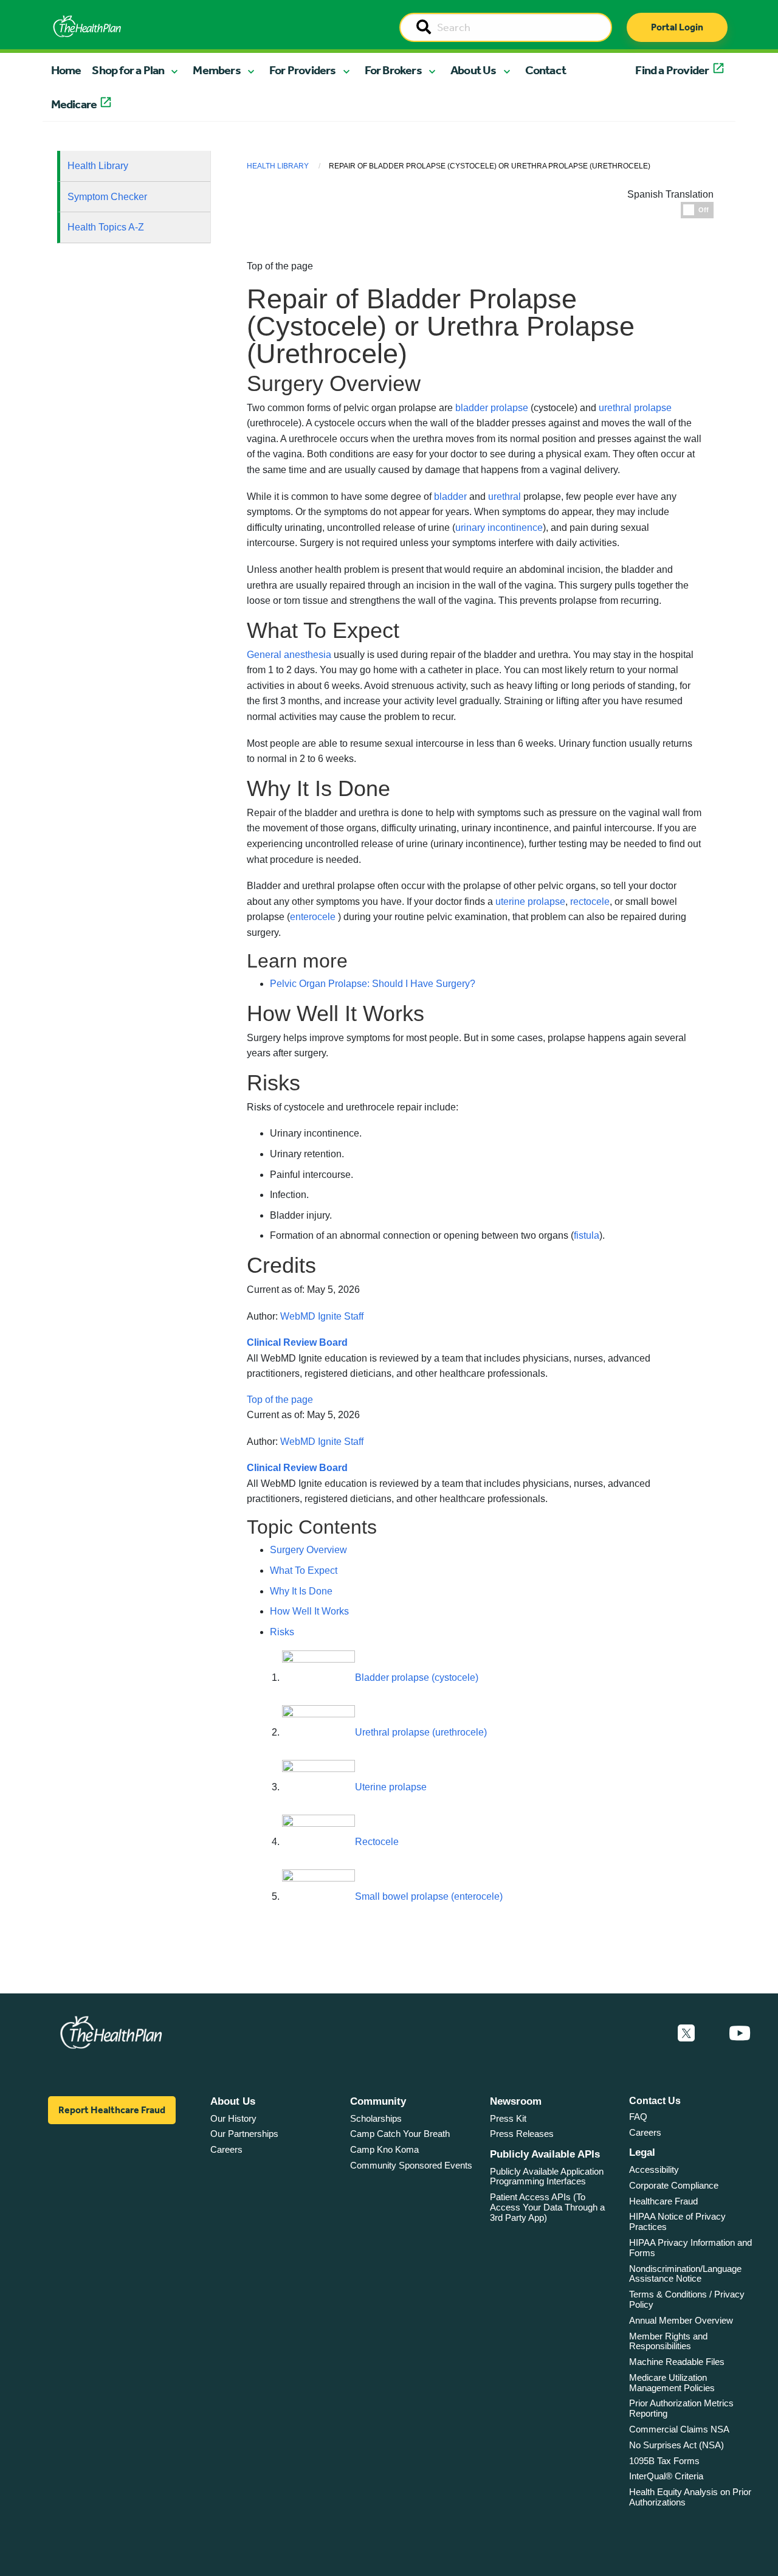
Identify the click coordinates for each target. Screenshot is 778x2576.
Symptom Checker (107, 197)
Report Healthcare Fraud (112, 2110)
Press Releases (522, 2134)
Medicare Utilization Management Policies (672, 2383)
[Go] (424, 28)
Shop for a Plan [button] (128, 70)
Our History (233, 2118)
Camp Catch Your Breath (400, 2134)
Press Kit (508, 2118)
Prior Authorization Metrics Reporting (681, 2408)
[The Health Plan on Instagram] (712, 2034)
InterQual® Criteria (666, 2476)
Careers (226, 2149)
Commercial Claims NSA (679, 2429)
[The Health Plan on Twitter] (686, 2034)
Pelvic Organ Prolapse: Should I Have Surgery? (373, 984)
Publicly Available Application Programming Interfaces (547, 2176)
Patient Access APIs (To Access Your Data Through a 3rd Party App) (547, 2207)
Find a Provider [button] (672, 70)
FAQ (638, 2117)
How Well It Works (309, 1611)
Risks (282, 1632)
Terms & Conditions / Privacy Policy (687, 2299)
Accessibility (654, 2169)
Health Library (98, 166)
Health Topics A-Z (106, 227)
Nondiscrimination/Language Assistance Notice (685, 2274)
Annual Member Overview (681, 2320)
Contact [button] (546, 70)
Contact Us (655, 2101)
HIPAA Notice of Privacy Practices (677, 2221)
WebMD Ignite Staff (322, 1316)
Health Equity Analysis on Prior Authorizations (690, 2497)
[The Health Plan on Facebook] (653, 2034)
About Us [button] (473, 70)
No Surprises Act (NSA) (676, 2445)
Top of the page (280, 1400)
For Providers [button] (303, 70)
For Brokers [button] (393, 70)
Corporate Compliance (674, 2185)
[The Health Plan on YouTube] (740, 2034)
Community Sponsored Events (411, 2165)
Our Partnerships (244, 2134)
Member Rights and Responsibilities (668, 2341)
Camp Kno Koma (384, 2149)
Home (66, 70)
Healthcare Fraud (663, 2201)
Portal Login (677, 27)
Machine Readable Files (677, 2362)
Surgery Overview (308, 1550)
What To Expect (304, 1570)
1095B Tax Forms (664, 2461)
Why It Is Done (301, 1591)
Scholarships (376, 2118)
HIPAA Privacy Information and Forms (690, 2248)
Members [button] (216, 70)
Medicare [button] (74, 104)
